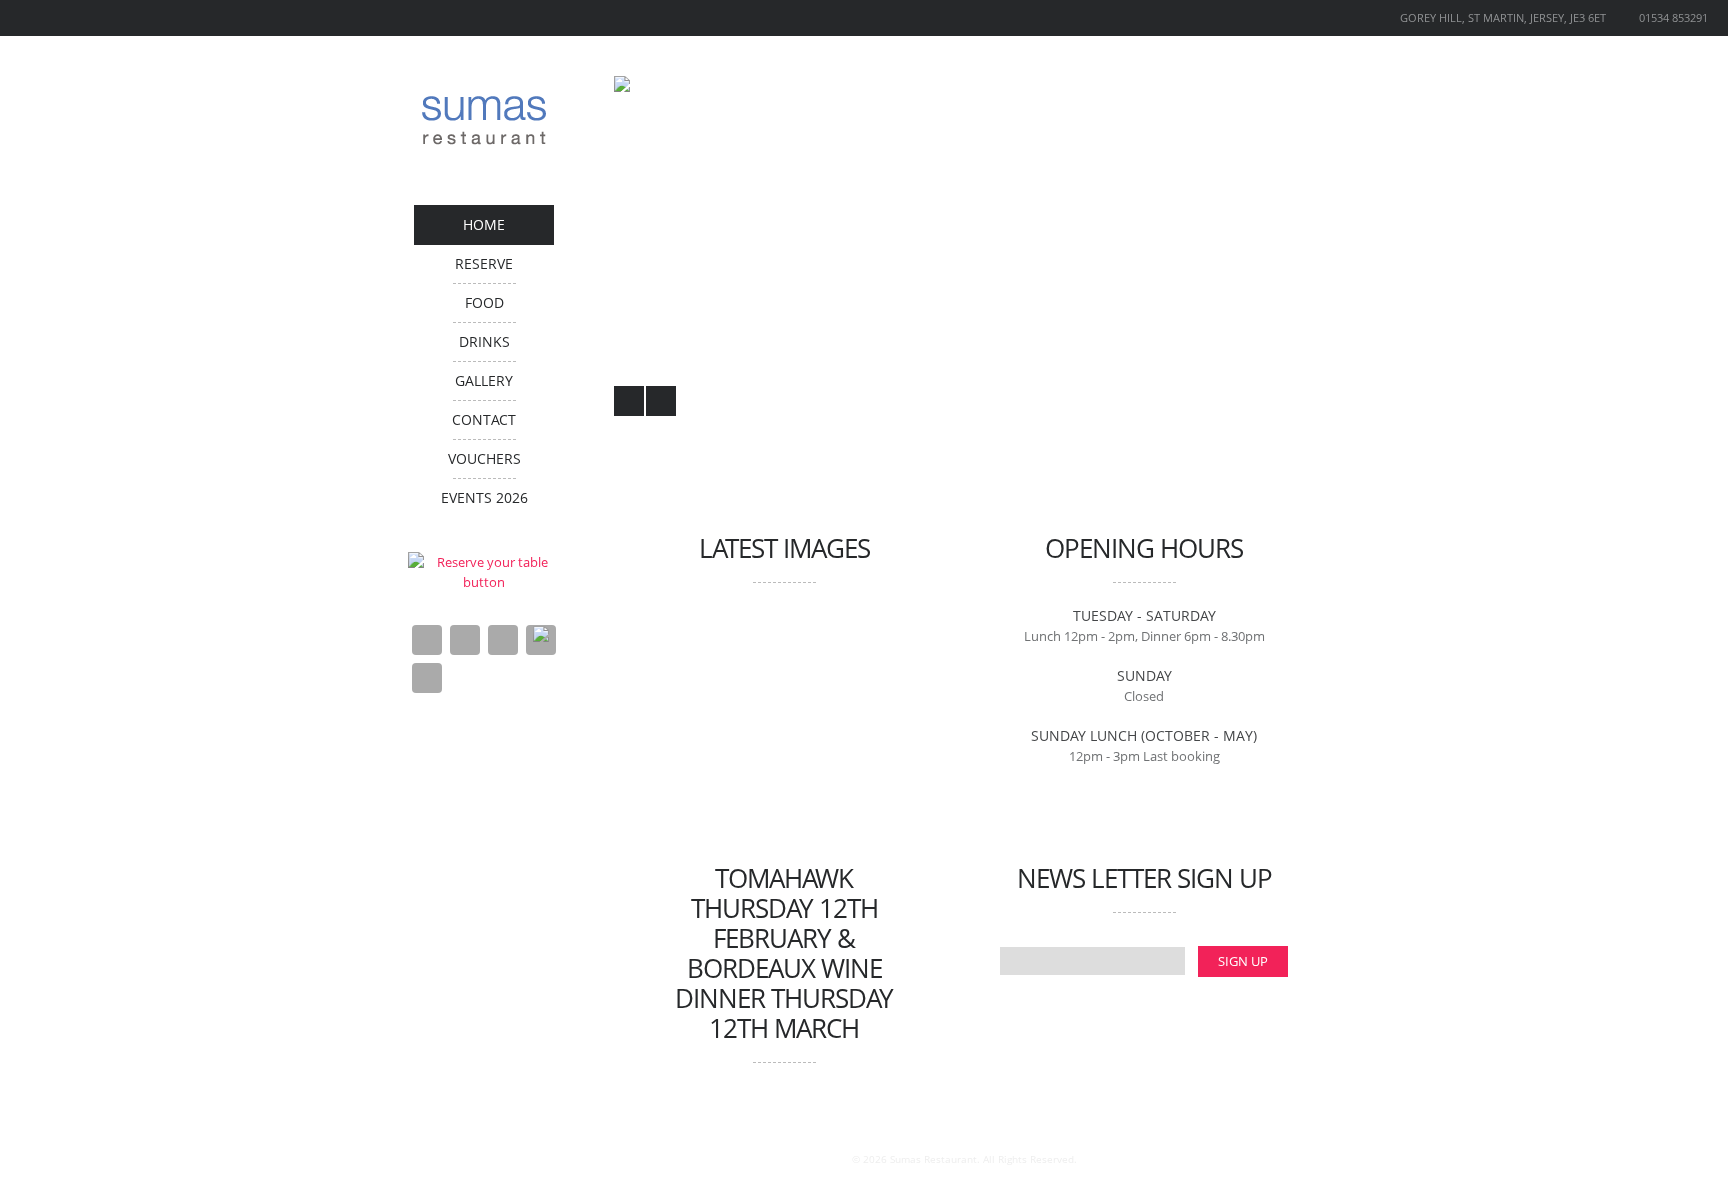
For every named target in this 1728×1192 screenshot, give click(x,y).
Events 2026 (484, 497)
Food (484, 302)
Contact (484, 419)
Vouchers (484, 458)
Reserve (484, 263)
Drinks (484, 341)
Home (484, 224)
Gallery (484, 380)
